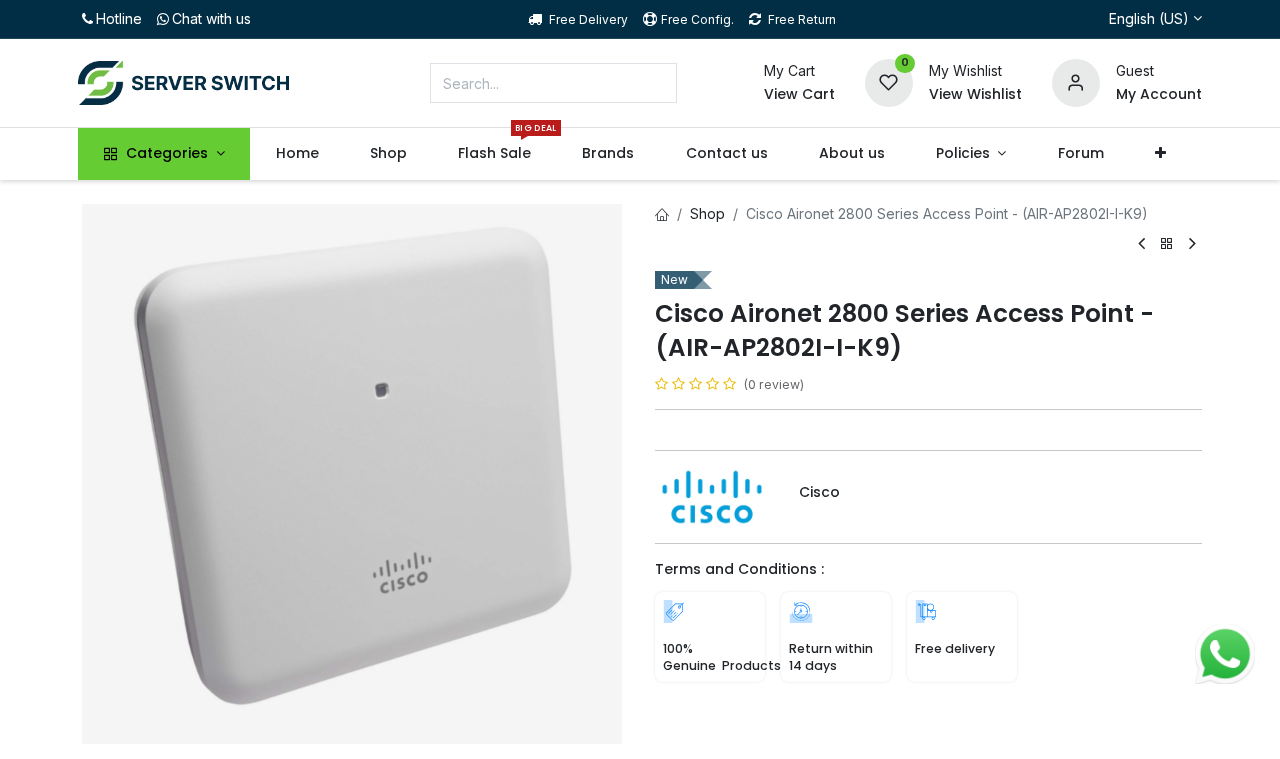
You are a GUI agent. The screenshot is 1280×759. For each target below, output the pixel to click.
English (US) (1149, 18)
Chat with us (211, 18)
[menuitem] (297, 154)
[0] (889, 81)
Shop (707, 213)
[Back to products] (1167, 244)
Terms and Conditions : (739, 569)
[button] (1160, 154)
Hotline (119, 18)
